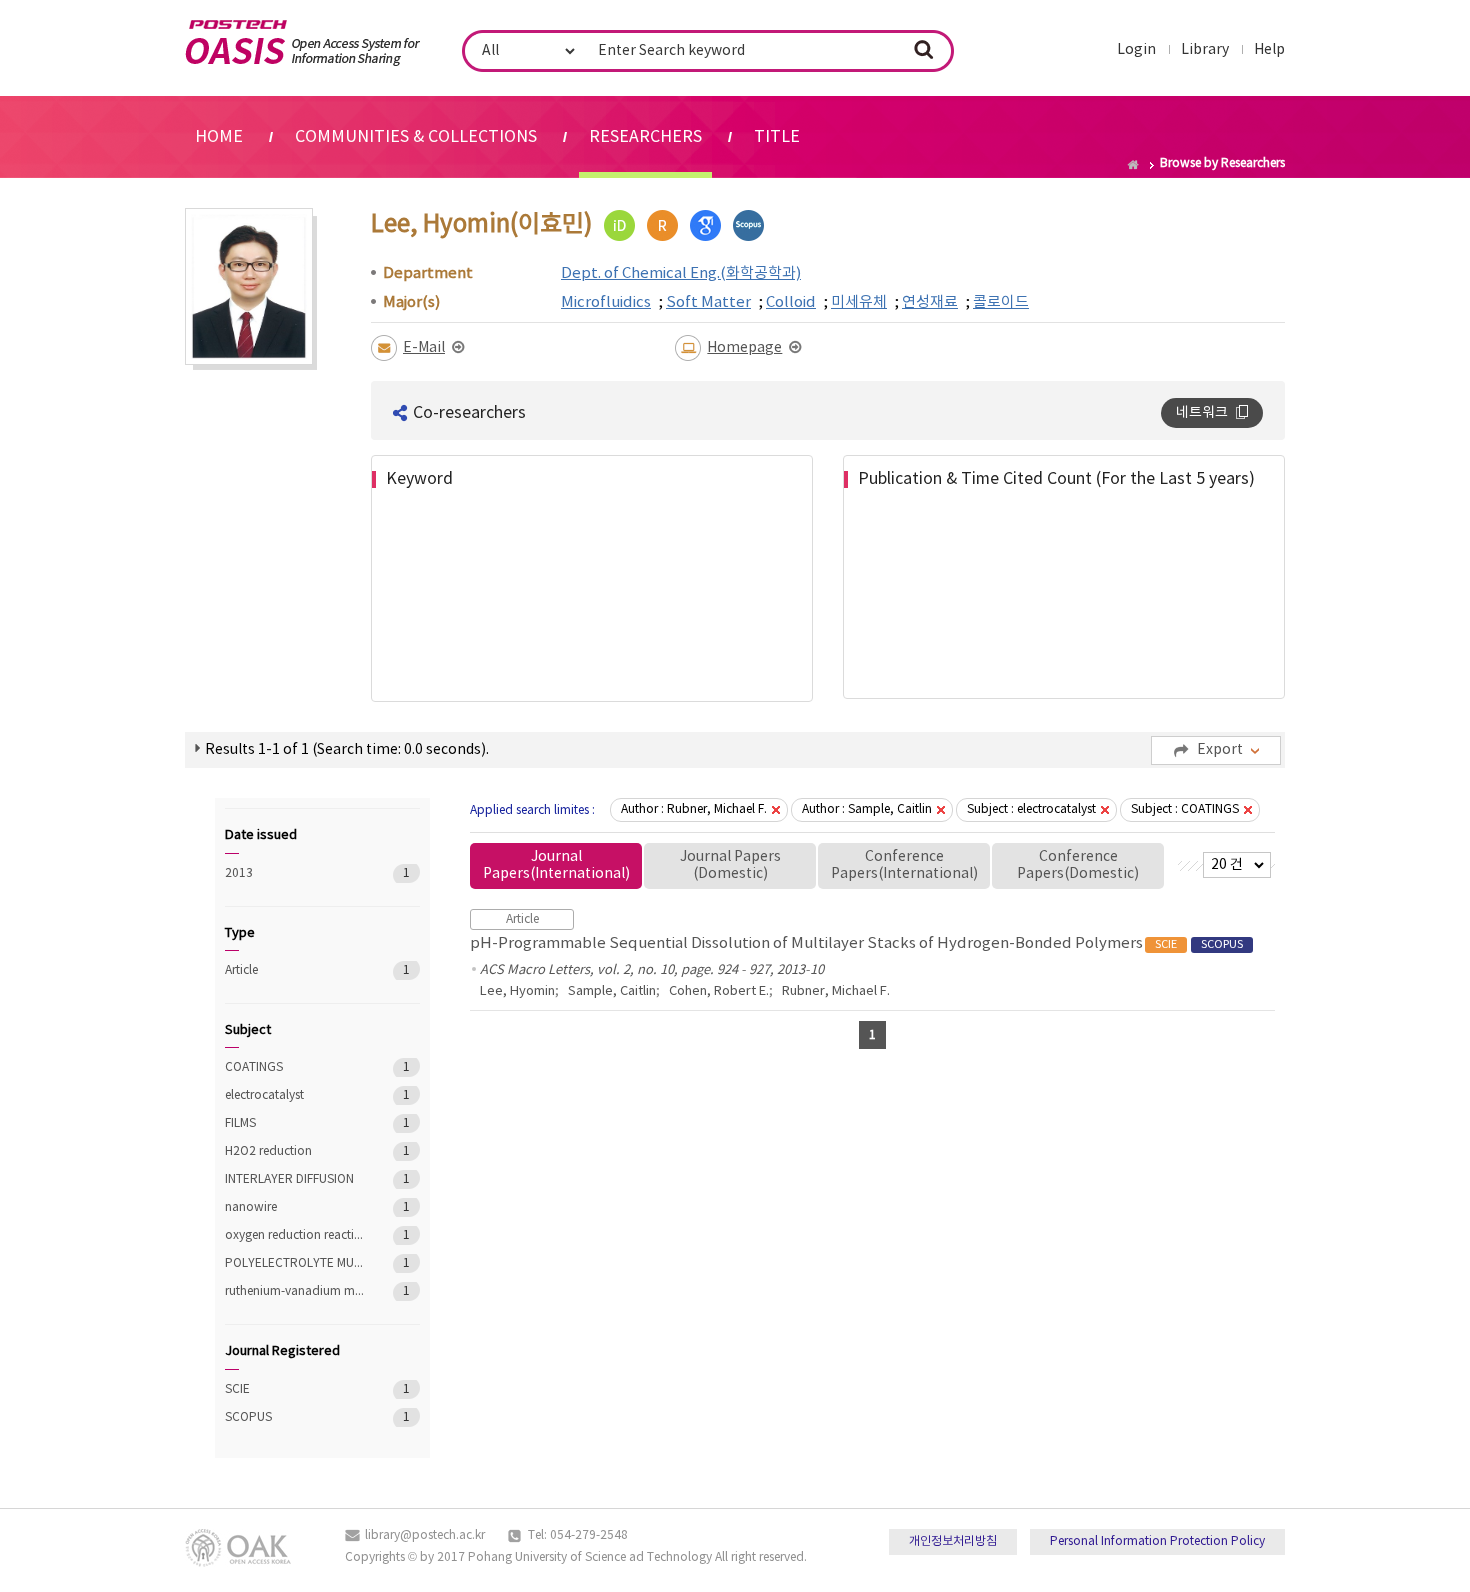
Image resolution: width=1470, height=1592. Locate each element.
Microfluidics (606, 302)
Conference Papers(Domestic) (1078, 865)
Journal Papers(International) (556, 865)
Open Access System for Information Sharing (302, 43)
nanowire (294, 1207)
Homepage (744, 348)
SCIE (294, 1389)
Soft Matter (708, 302)
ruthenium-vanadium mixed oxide (294, 1291)
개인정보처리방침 (953, 1541)
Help (1269, 50)
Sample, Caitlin (612, 991)
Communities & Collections (416, 137)
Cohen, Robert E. (719, 991)
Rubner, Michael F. (836, 991)
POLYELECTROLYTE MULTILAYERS (294, 1263)
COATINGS (294, 1067)
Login (1136, 50)
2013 (294, 873)
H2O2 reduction (294, 1151)
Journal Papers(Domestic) (730, 865)
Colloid (791, 302)
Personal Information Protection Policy (1157, 1541)
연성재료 (930, 302)
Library (1205, 50)
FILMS (294, 1123)
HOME (219, 137)
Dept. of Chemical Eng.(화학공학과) (681, 273)
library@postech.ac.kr (425, 1535)
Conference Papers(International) (904, 865)
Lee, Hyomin (517, 991)
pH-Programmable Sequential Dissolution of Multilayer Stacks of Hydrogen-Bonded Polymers (856, 943)
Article (294, 970)
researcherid (662, 225)
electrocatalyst (294, 1095)
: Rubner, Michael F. (694, 809)
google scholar (705, 225)
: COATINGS (1185, 809)
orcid (619, 225)
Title (777, 137)
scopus (748, 225)
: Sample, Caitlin (867, 809)
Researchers (645, 137)
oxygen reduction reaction (294, 1235)
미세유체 (859, 302)
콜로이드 (1001, 302)
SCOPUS (294, 1417)
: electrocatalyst (1031, 809)
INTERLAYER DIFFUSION (294, 1179)
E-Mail (424, 348)
